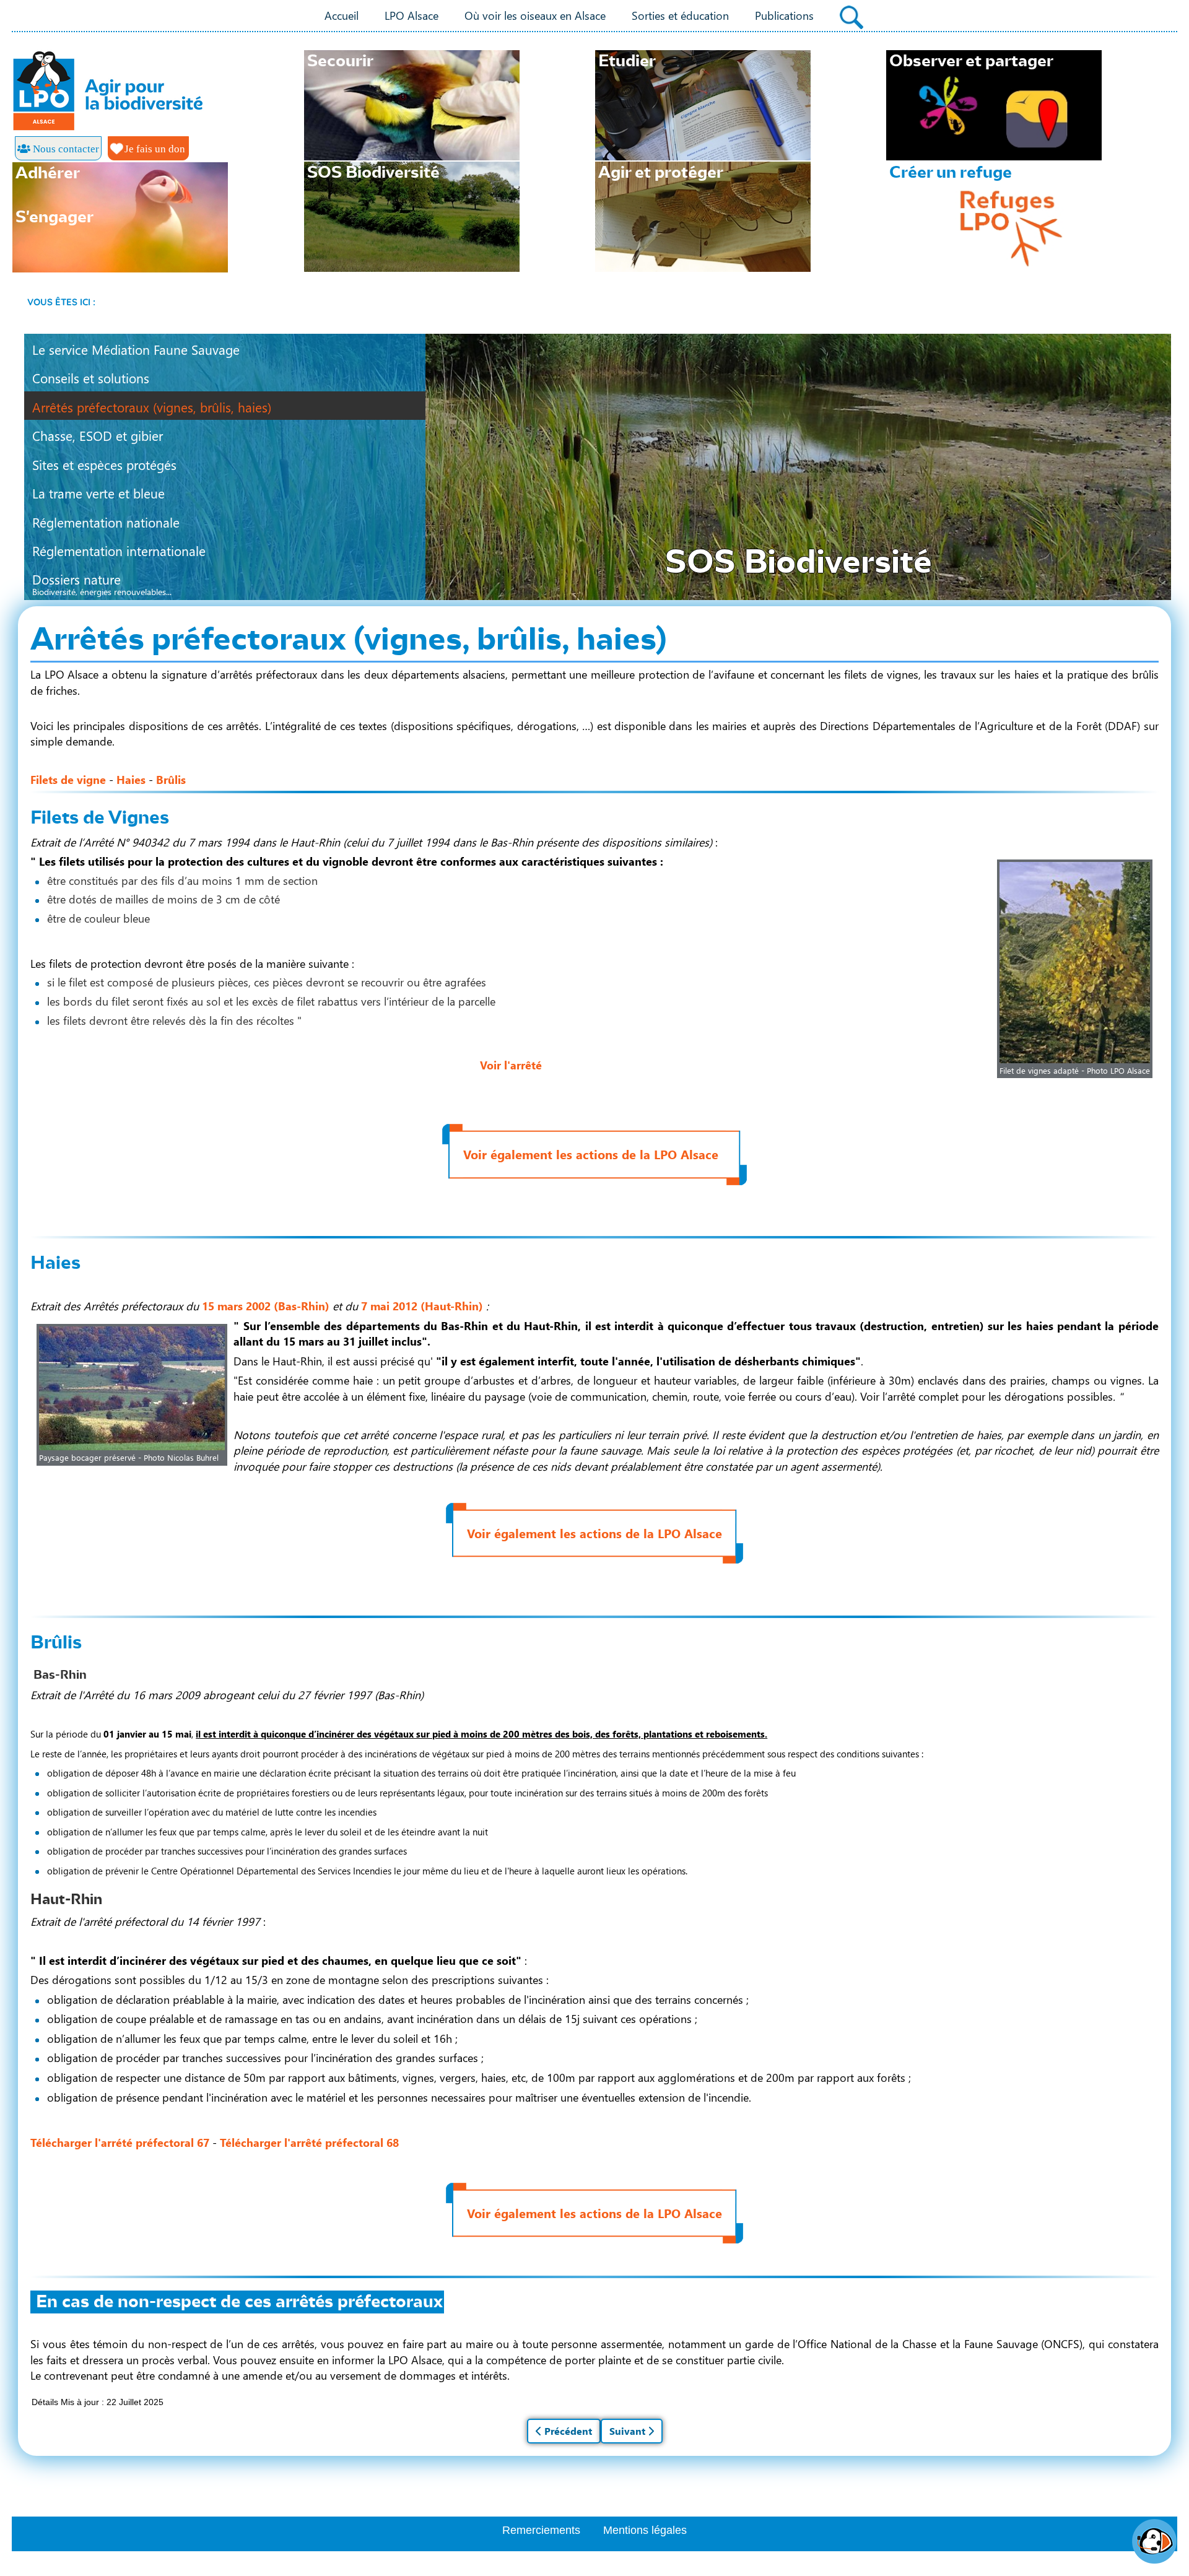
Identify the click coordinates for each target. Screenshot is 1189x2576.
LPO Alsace (412, 15)
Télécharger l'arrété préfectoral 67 (120, 2142)
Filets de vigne (68, 779)
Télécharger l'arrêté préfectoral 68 (309, 2142)
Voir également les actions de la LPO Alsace (591, 1154)
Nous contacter (65, 149)
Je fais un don (154, 149)
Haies (131, 779)
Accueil (342, 15)
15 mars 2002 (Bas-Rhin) (266, 1306)
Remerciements (541, 2530)
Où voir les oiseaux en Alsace (535, 15)
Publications (784, 15)
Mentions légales (645, 2530)
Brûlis (171, 779)
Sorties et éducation (680, 15)
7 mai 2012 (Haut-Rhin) (422, 1306)
